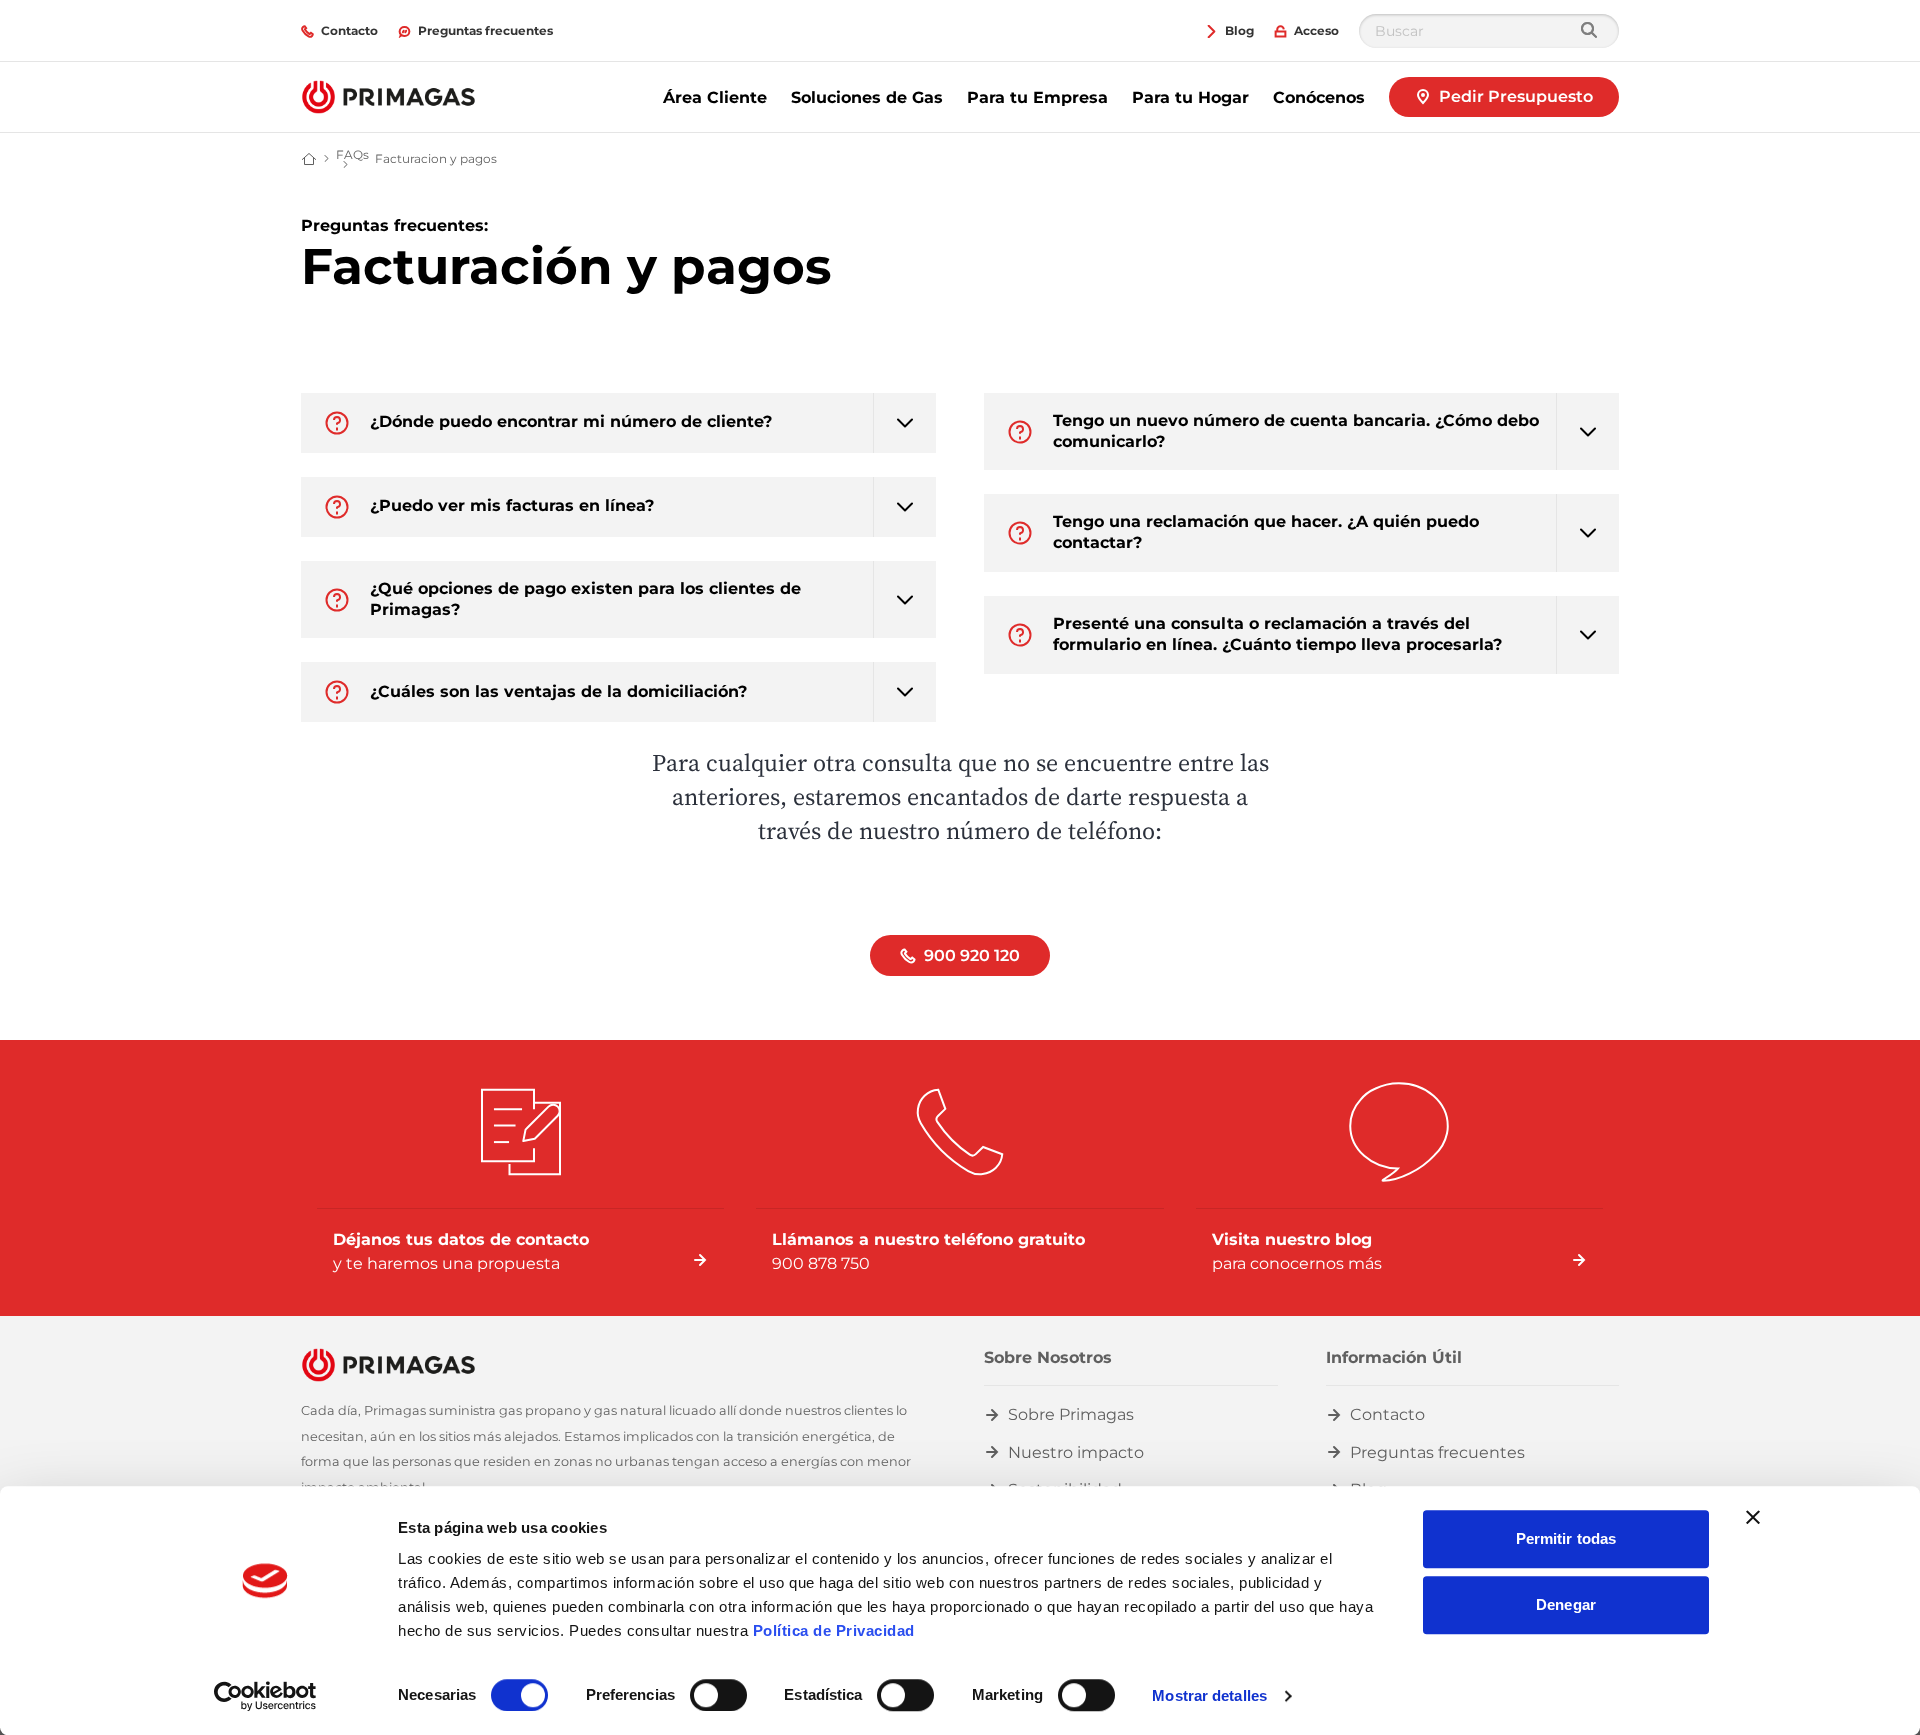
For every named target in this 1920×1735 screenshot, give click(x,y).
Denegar (1566, 1604)
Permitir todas (1566, 1538)
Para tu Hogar (1190, 97)
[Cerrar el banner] (1753, 1517)
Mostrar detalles (1209, 1695)
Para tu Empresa (1037, 97)
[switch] (718, 1695)
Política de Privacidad (834, 1630)
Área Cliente (715, 97)
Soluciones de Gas (867, 97)
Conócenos (1319, 97)
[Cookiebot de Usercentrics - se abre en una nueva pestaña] (265, 1696)
